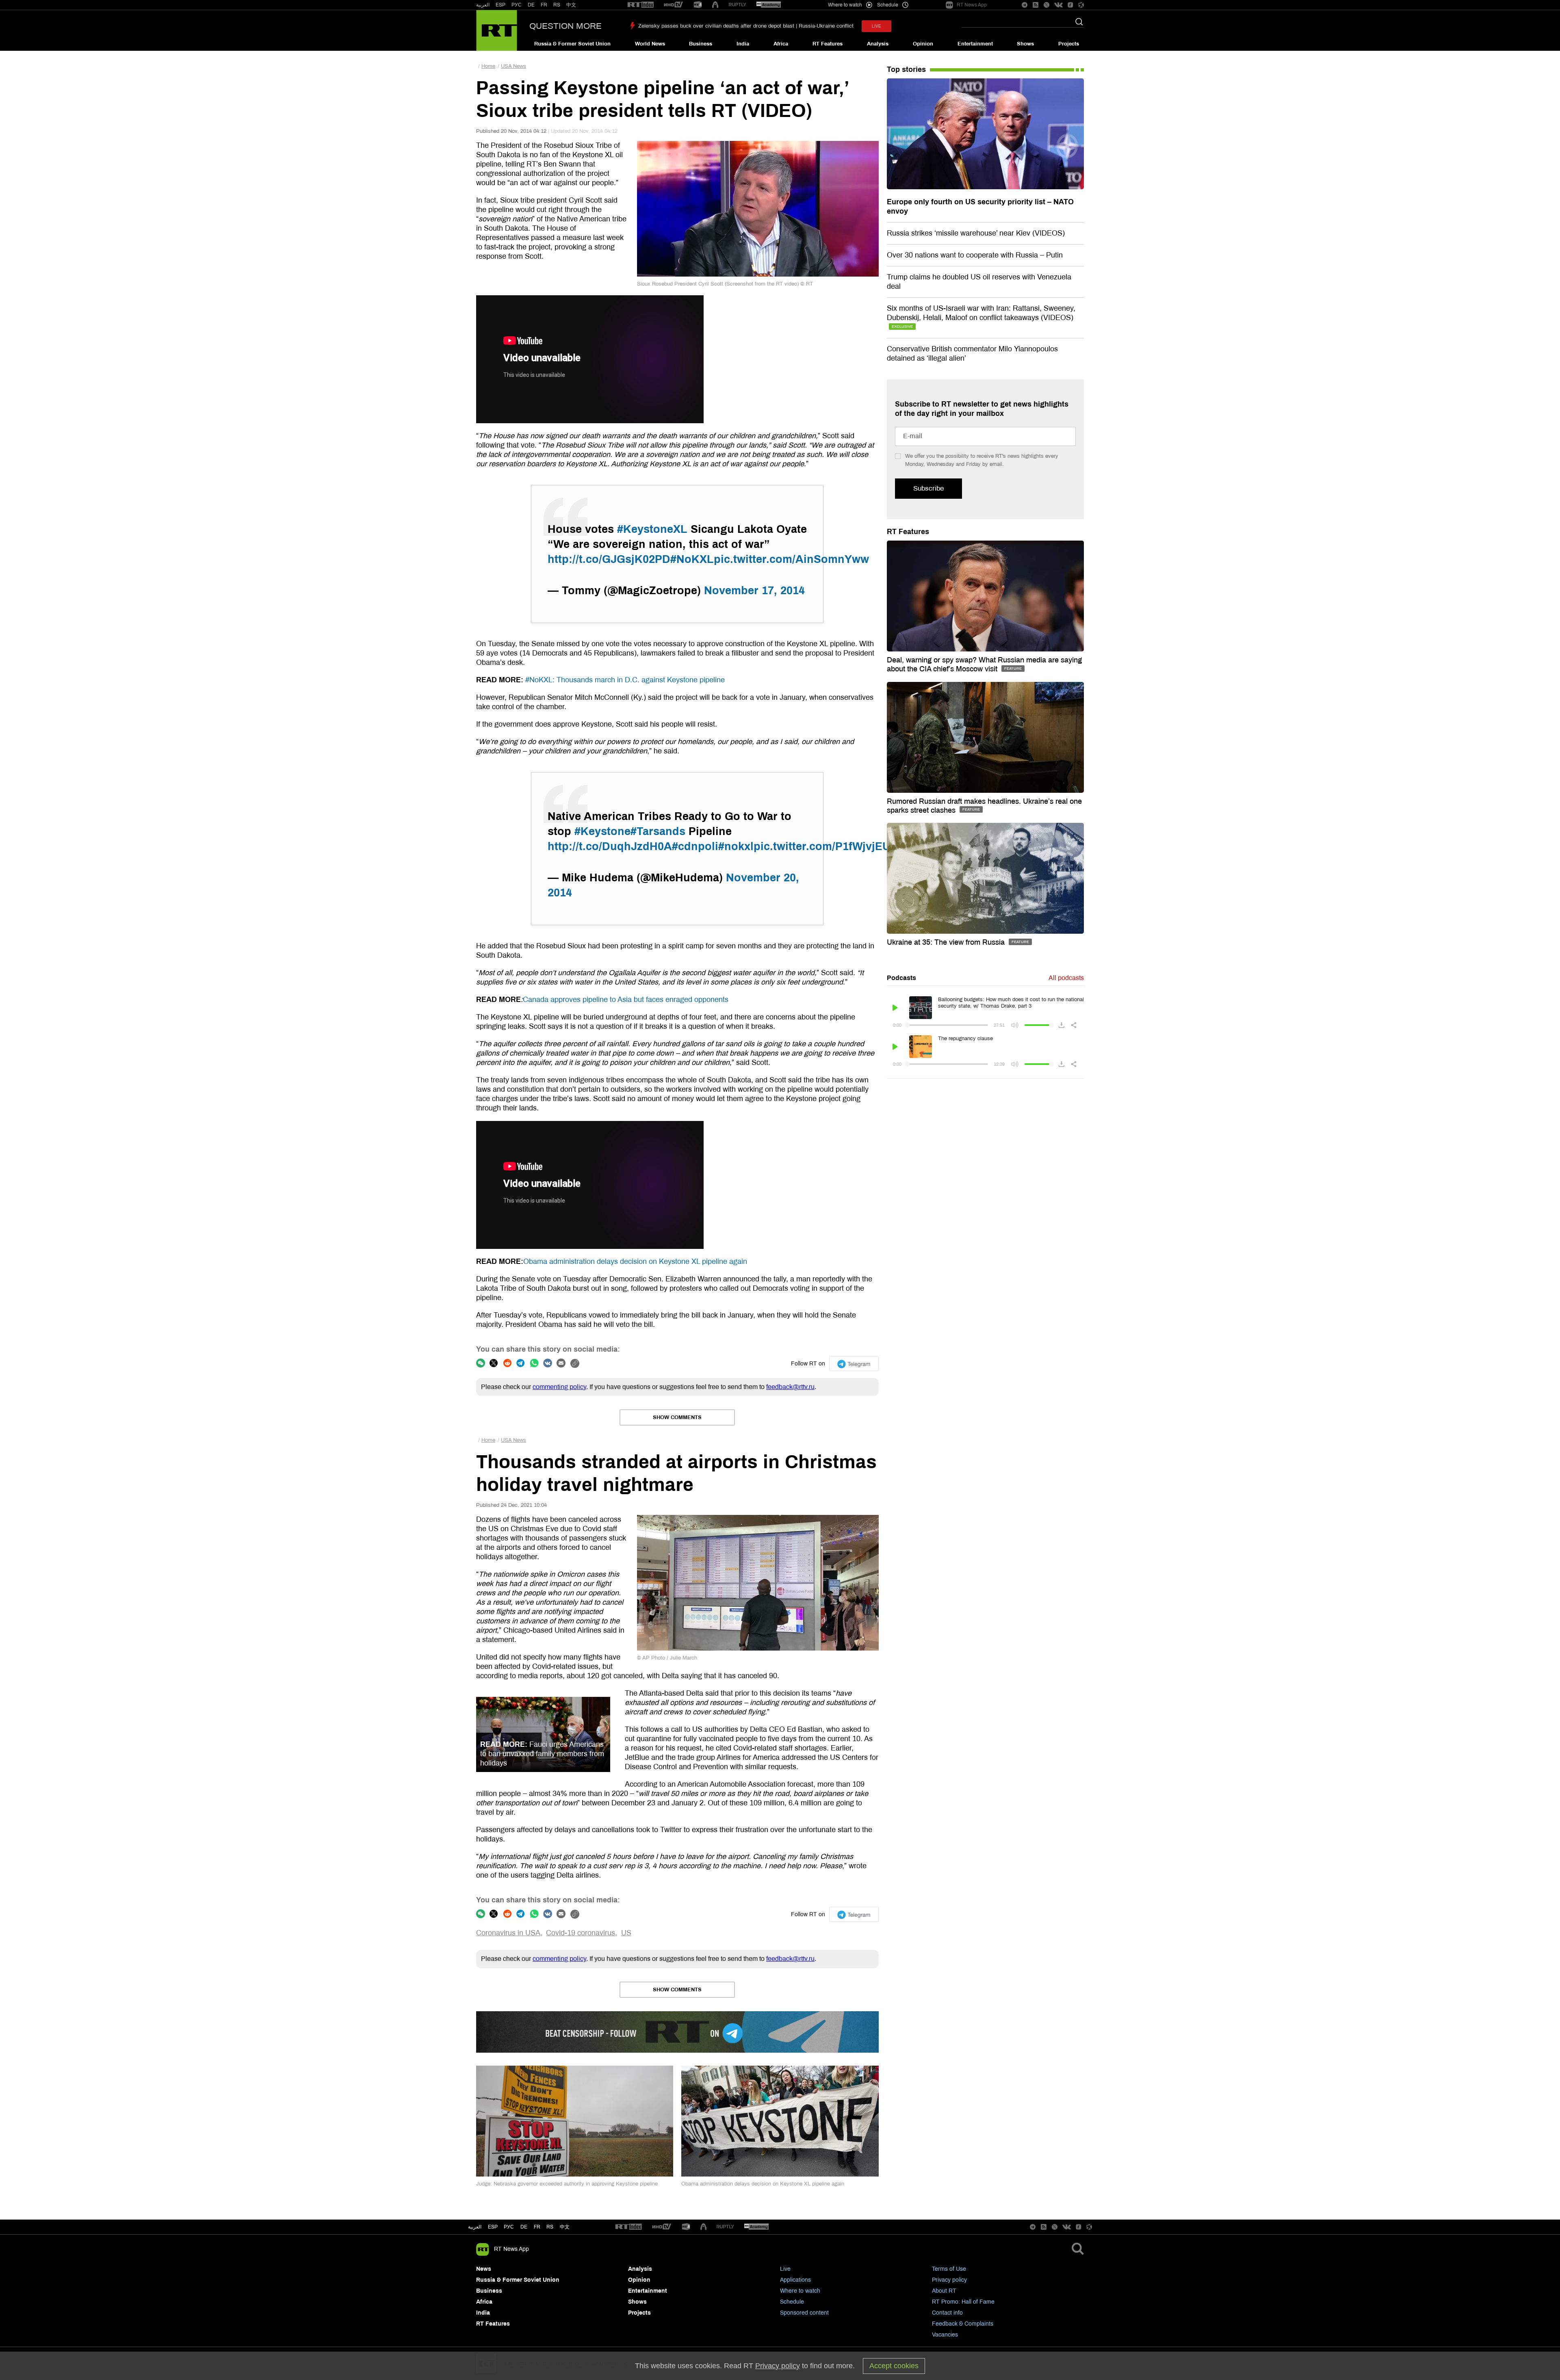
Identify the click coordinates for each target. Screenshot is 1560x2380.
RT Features (828, 44)
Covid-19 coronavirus (581, 1933)
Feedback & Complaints (963, 2324)
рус (509, 2227)
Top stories (906, 69)
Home (488, 66)
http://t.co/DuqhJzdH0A (610, 846)
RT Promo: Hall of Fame (963, 2302)
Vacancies (945, 2335)
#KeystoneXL (652, 529)
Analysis (878, 44)
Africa (781, 44)
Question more (565, 26)
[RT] (641, 5)
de (524, 2227)
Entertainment (975, 44)
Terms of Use (949, 2269)
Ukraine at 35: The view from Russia (947, 942)
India (743, 44)
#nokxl (736, 846)
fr (537, 2227)
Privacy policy (949, 2280)
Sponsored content (804, 2313)
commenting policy (559, 1387)
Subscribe (928, 488)
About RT (944, 2291)
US (626, 1933)
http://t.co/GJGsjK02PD (609, 559)
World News (650, 44)
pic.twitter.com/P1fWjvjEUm (827, 846)
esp (493, 2227)
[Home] (497, 30)
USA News (513, 66)
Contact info (947, 2313)
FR (544, 5)
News (484, 2269)
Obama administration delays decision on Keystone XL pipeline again (635, 1261)
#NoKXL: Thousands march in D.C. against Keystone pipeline (624, 680)
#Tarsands (658, 831)
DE (531, 5)
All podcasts (1066, 978)
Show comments (677, 1417)
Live (785, 2269)
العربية (483, 5)
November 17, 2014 (754, 591)
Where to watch (800, 2291)
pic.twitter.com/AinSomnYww (791, 559)
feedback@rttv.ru (790, 1387)
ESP (500, 5)
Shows (1025, 44)
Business (701, 44)
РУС (517, 5)
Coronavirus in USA (508, 1933)
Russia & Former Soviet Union (572, 44)
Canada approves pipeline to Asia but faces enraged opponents (626, 1000)
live (876, 26)
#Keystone (602, 831)
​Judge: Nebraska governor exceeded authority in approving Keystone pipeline (567, 2184)
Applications (795, 2280)
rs (550, 2227)
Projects (1069, 44)
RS (557, 5)
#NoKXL (692, 559)
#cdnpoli (695, 846)
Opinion (923, 44)
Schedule (792, 2302)
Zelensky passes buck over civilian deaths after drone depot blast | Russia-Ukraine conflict (746, 26)
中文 (571, 5)
